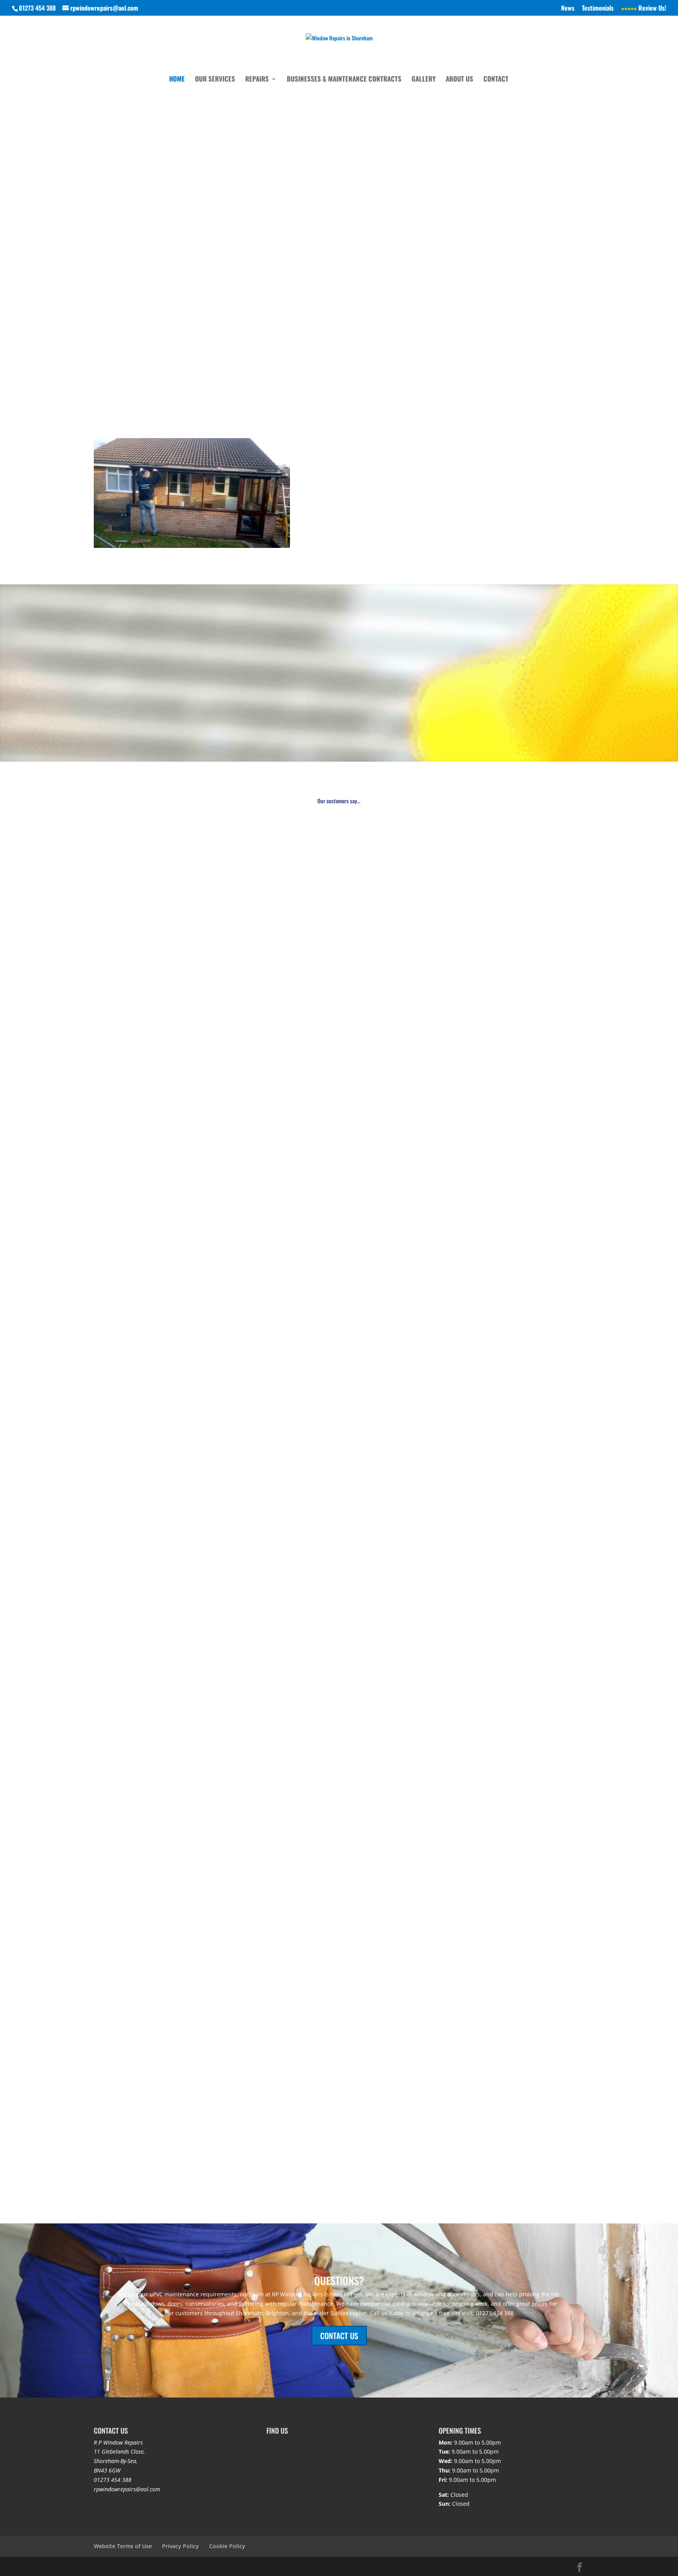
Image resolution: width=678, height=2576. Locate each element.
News (568, 9)
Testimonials (598, 9)
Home (177, 80)
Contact (496, 80)
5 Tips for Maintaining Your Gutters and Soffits (164, 1640)
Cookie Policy (227, 2546)
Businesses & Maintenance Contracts (344, 80)
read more (115, 1671)
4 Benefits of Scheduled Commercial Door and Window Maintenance (194, 2120)
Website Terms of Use (123, 2546)
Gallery (424, 80)
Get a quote (120, 113)
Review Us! (652, 9)
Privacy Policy (180, 2546)
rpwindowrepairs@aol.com (127, 2489)
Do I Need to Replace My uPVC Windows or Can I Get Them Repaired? (195, 2029)
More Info (210, 715)
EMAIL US (511, 340)
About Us (459, 80)
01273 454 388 (113, 2480)
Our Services (215, 80)
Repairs (257, 80)
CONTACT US (339, 2336)
